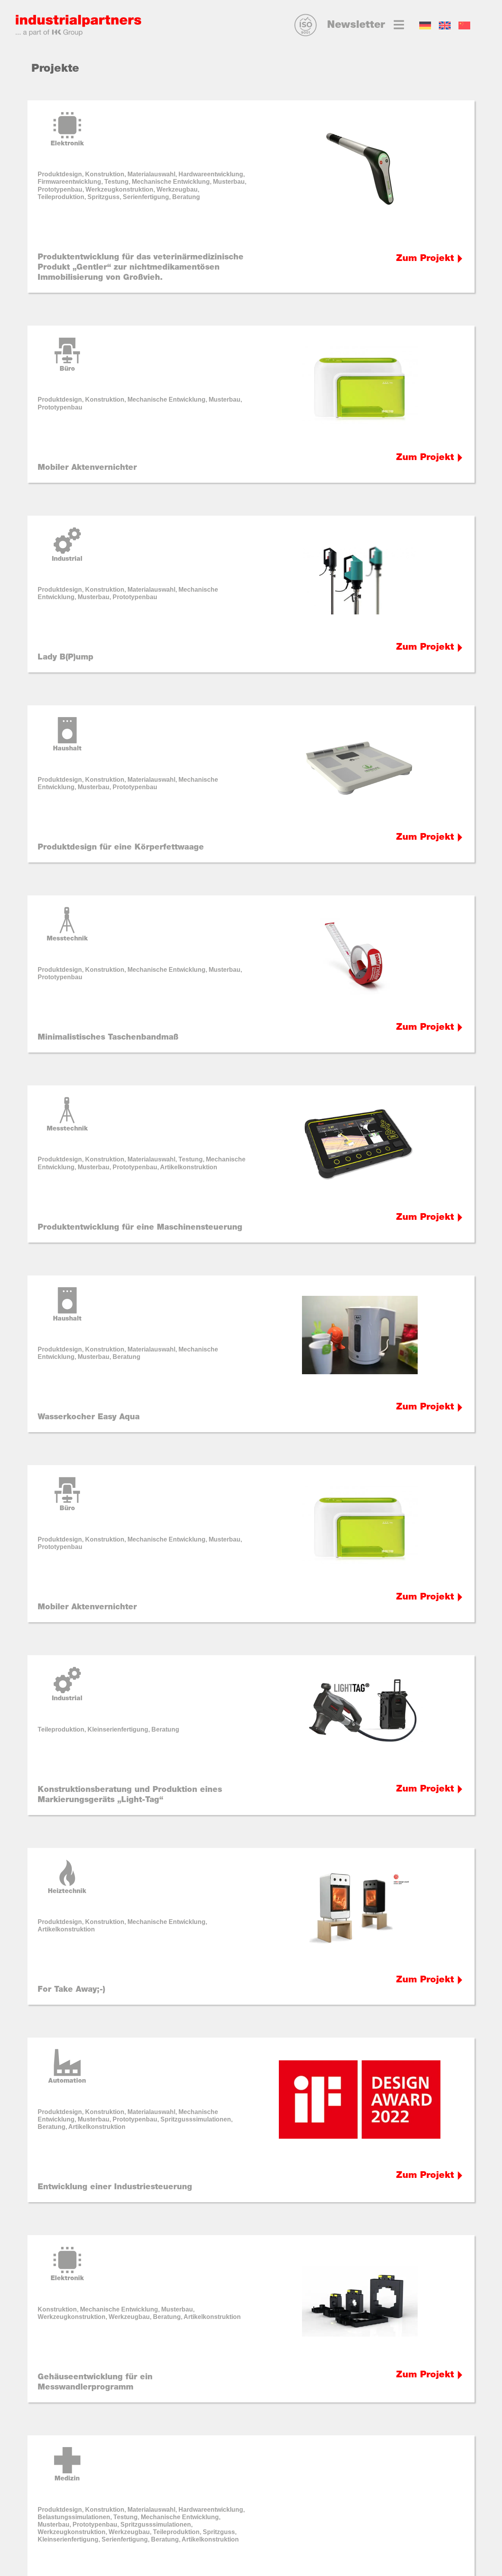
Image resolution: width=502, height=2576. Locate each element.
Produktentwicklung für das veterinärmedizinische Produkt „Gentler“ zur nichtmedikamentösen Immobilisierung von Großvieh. (141, 268)
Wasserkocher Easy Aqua (89, 1417)
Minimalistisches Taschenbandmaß (108, 1038)
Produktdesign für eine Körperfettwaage (121, 848)
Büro (67, 369)
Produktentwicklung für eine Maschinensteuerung (140, 1228)
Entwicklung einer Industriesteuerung (115, 2187)
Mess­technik (67, 939)
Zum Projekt (425, 259)
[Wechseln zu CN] (464, 26)
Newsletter (356, 25)
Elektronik (67, 144)
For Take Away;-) (71, 1990)
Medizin (67, 2479)
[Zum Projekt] (460, 259)
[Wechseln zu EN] (445, 26)
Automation (67, 2081)
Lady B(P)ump (65, 658)
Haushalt (67, 749)
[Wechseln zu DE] (425, 26)
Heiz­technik (67, 1891)
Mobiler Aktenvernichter (87, 468)
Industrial (67, 559)
